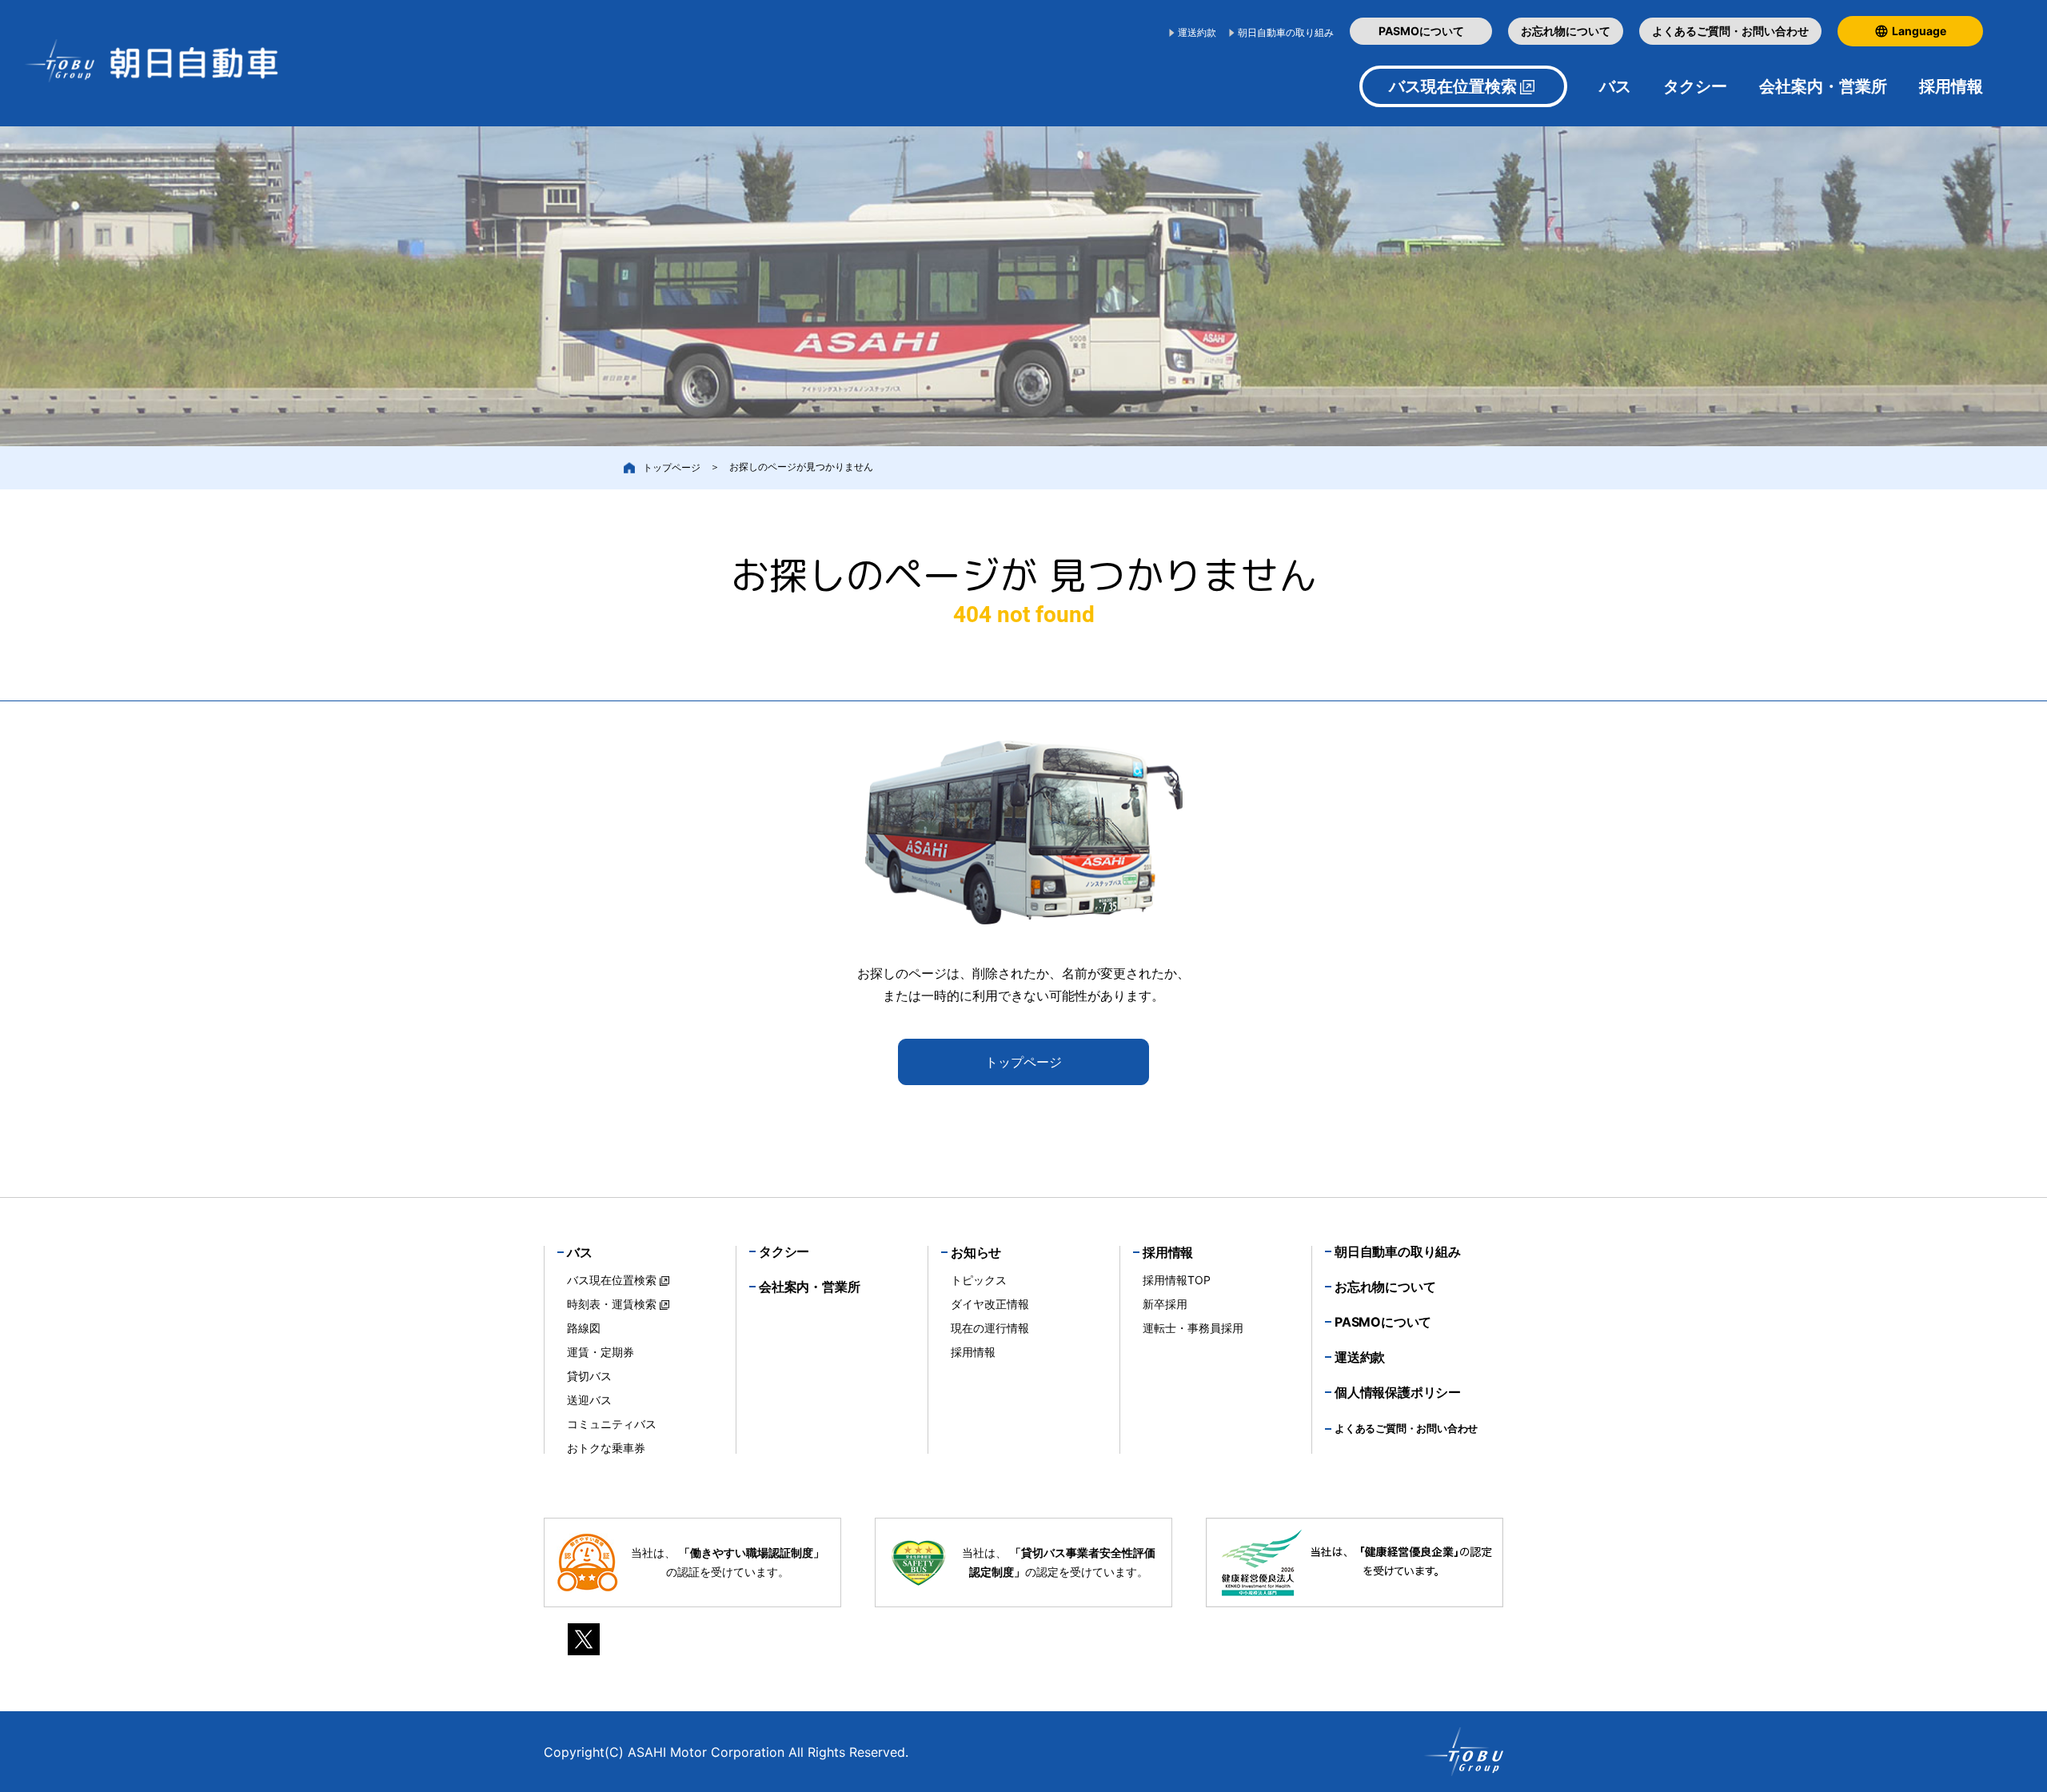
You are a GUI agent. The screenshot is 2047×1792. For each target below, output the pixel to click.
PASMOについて (1421, 31)
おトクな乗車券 (606, 1448)
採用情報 (973, 1352)
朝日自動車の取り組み (1286, 32)
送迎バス (589, 1400)
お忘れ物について (1566, 31)
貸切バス (589, 1376)
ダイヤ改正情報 (990, 1304)
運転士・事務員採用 (1193, 1328)
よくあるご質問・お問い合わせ (1730, 31)
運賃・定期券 (601, 1352)
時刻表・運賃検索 (612, 1304)
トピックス (979, 1280)
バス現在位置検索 (1453, 86)
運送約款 (1197, 32)
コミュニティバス (612, 1424)
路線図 (584, 1328)
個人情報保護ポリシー (1398, 1392)
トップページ (1023, 1062)
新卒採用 (1165, 1304)
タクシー (1695, 86)
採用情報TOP (1177, 1280)
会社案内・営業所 (1823, 86)
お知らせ (976, 1252)
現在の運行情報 (990, 1328)
